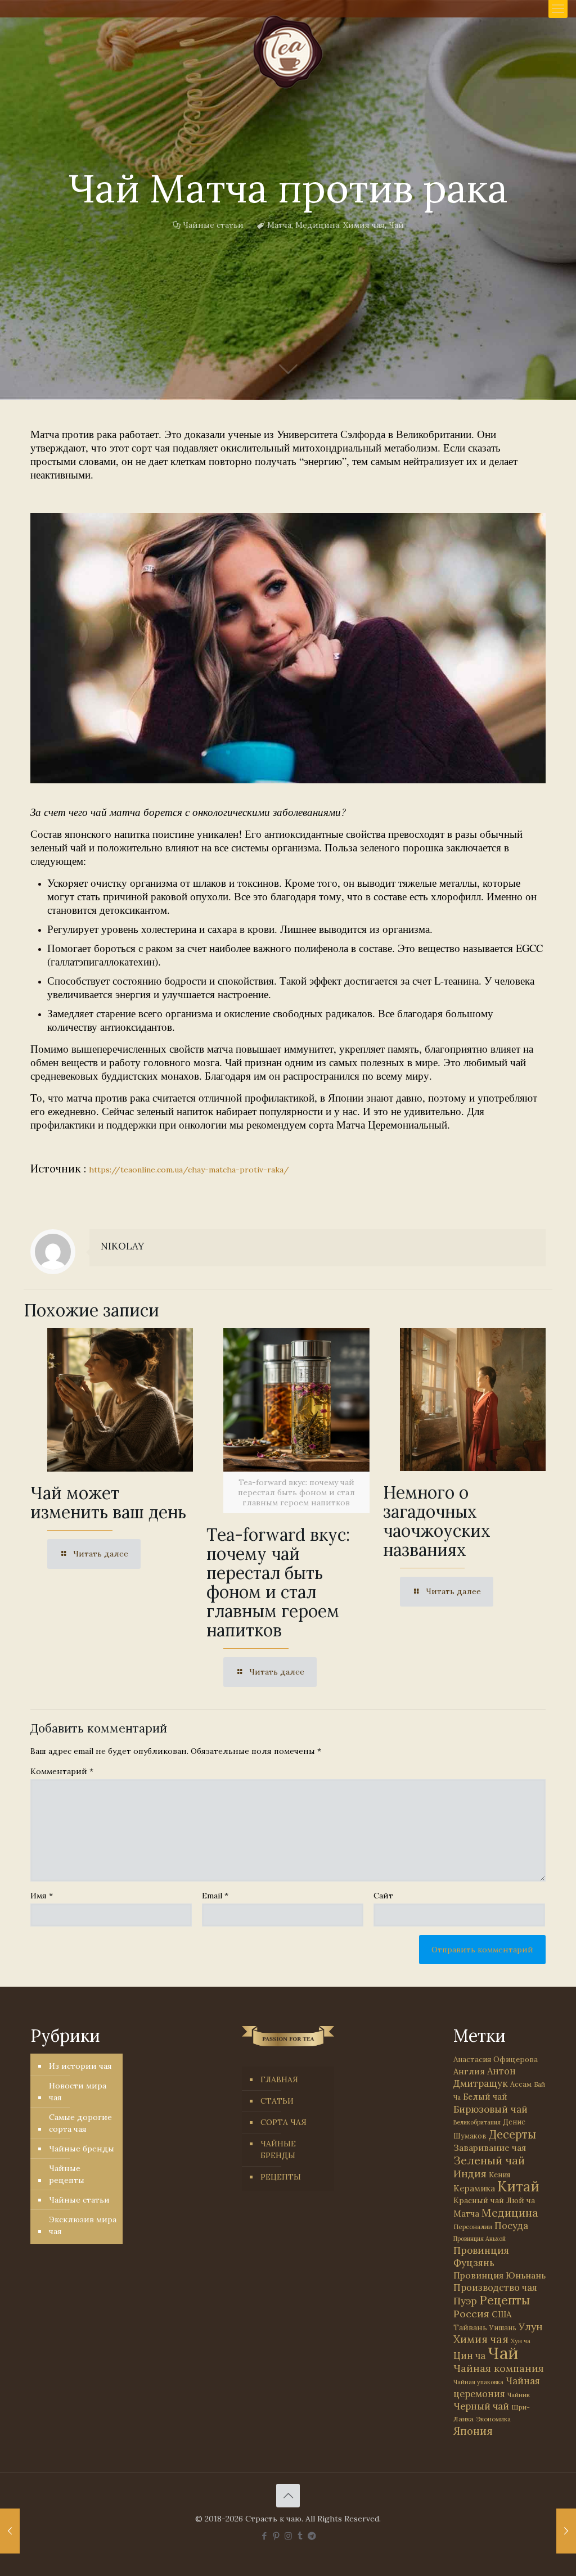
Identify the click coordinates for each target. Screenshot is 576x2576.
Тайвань (470, 2327)
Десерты (512, 2134)
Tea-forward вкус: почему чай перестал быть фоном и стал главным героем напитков (278, 1582)
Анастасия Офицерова (496, 2060)
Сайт (383, 1896)
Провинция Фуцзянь (481, 2257)
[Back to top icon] (288, 2496)
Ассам (521, 2084)
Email (215, 1896)
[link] (288, 648)
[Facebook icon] (265, 2536)
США (501, 2314)
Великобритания (477, 2122)
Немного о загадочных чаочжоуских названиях (437, 1521)
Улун (531, 2327)
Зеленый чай (489, 2160)
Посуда (511, 2226)
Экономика (493, 2419)
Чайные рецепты (67, 2174)
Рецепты (505, 2300)
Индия (470, 2174)
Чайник (519, 2395)
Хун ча (521, 2341)
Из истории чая (80, 2066)
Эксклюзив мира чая (83, 2225)
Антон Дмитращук (485, 2077)
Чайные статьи (213, 225)
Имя (42, 1896)
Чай (396, 225)
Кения (499, 2175)
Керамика (474, 2188)
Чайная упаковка (478, 2382)
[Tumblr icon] (300, 2536)
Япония (473, 2431)
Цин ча (469, 2356)
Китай (518, 2186)
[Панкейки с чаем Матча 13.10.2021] (10, 2531)
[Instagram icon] (288, 2536)
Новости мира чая (78, 2092)
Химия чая (364, 225)
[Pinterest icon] (276, 2536)
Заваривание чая (490, 2148)
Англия (469, 2071)
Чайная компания (499, 2368)
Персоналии (473, 2227)
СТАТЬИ (277, 2101)
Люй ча (521, 2200)
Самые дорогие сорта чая (80, 2123)
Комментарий (62, 1771)
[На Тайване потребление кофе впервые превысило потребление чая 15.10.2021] (566, 2531)
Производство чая (495, 2288)
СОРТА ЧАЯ (283, 2122)
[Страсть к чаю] (288, 52)
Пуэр (465, 2301)
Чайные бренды (82, 2149)
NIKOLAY (122, 1246)
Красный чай (479, 2200)
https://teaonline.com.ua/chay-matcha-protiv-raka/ (189, 1170)
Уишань (503, 2328)
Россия (471, 2314)
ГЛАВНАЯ (279, 2079)
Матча (279, 225)
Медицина (317, 225)
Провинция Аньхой (480, 2239)
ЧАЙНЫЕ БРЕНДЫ (278, 2149)
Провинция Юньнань (499, 2275)
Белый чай (485, 2097)
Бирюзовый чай (490, 2109)
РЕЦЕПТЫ (281, 2177)
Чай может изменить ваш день (108, 1503)
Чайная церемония (497, 2387)
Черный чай (481, 2406)
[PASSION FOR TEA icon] (312, 2536)
